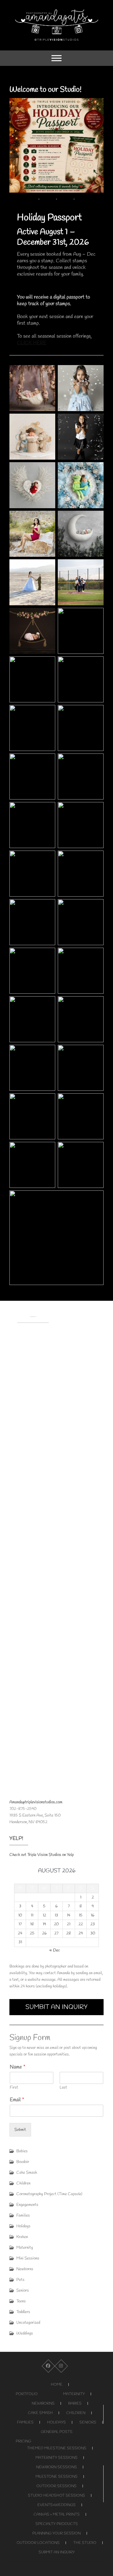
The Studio (85, 2543)
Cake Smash (27, 2173)
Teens (21, 2301)
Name (18, 2067)
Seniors (23, 2291)
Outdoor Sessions (56, 2486)
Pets (20, 2280)
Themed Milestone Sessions (57, 2448)
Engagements (27, 2205)
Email (17, 2100)
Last (63, 2088)
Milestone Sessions (56, 2477)
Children (23, 2183)
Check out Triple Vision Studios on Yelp (42, 1855)
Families (23, 2215)
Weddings (25, 2333)
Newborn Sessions (56, 2467)
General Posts (57, 2432)
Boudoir (23, 2162)
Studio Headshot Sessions (56, 2496)
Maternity (25, 2248)
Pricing (23, 2441)
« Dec (55, 1950)
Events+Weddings (56, 2505)
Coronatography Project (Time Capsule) (49, 2194)
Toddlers (23, 2312)
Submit (20, 2130)
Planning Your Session (56, 2533)
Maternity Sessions (56, 2458)
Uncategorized (28, 2323)
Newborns (25, 2269)
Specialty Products (57, 2524)
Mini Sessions (28, 2258)
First (14, 2088)
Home (57, 2385)
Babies (22, 2151)
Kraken (22, 2237)
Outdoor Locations (38, 2543)
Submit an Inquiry (57, 2552)
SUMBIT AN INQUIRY (56, 2007)
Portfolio (27, 2394)
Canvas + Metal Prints (57, 2515)
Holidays (23, 2226)
